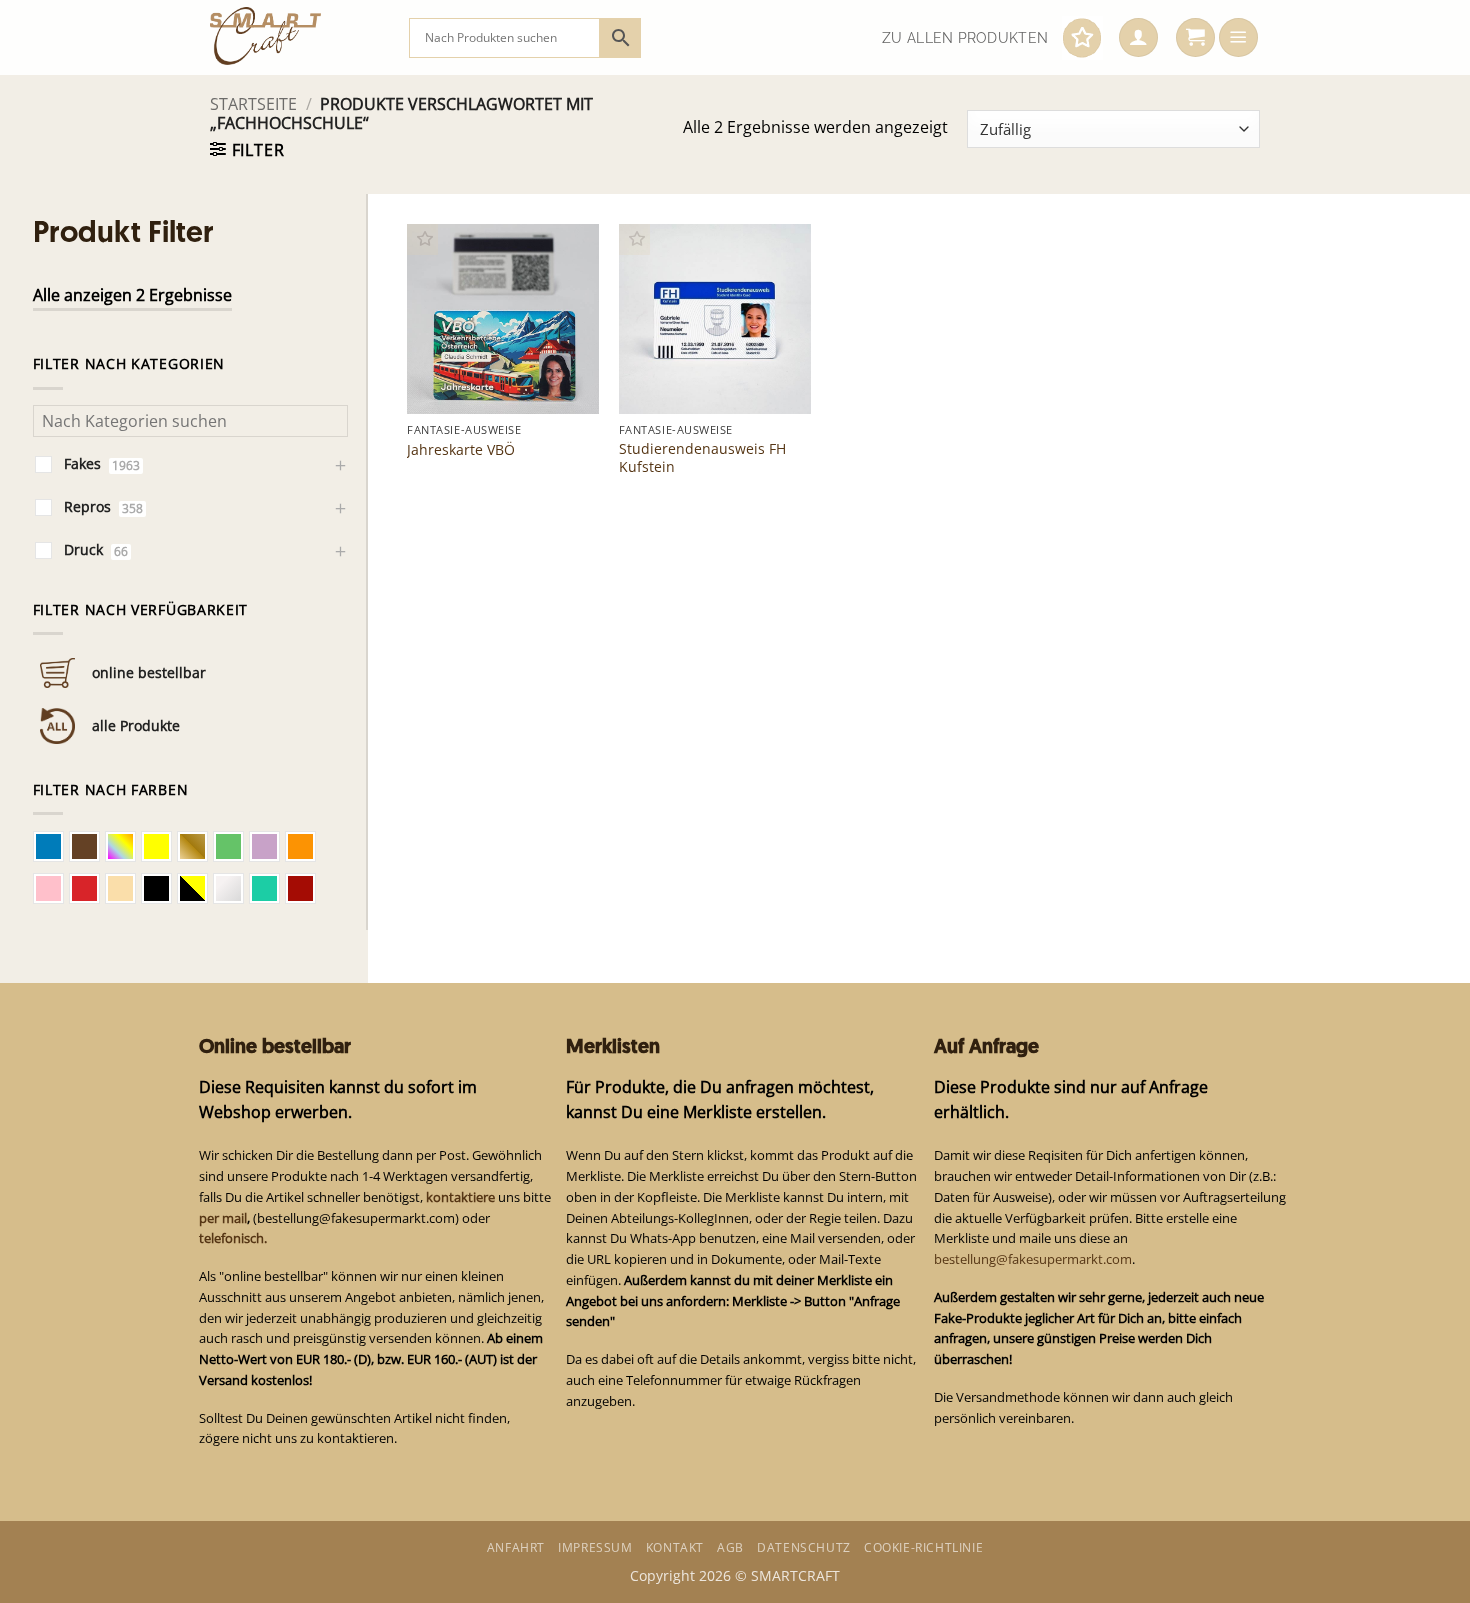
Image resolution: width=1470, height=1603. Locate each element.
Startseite (253, 104)
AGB (730, 1547)
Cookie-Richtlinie (923, 1547)
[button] (1138, 38)
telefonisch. (233, 1238)
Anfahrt (516, 1547)
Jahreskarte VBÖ (461, 450)
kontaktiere (460, 1197)
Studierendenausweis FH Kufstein (702, 458)
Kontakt (675, 1547)
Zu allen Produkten (965, 38)
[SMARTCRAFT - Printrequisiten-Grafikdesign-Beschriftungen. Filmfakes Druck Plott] (294, 37)
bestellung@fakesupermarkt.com (1033, 1259)
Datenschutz (804, 1547)
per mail (223, 1218)
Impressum (595, 1547)
